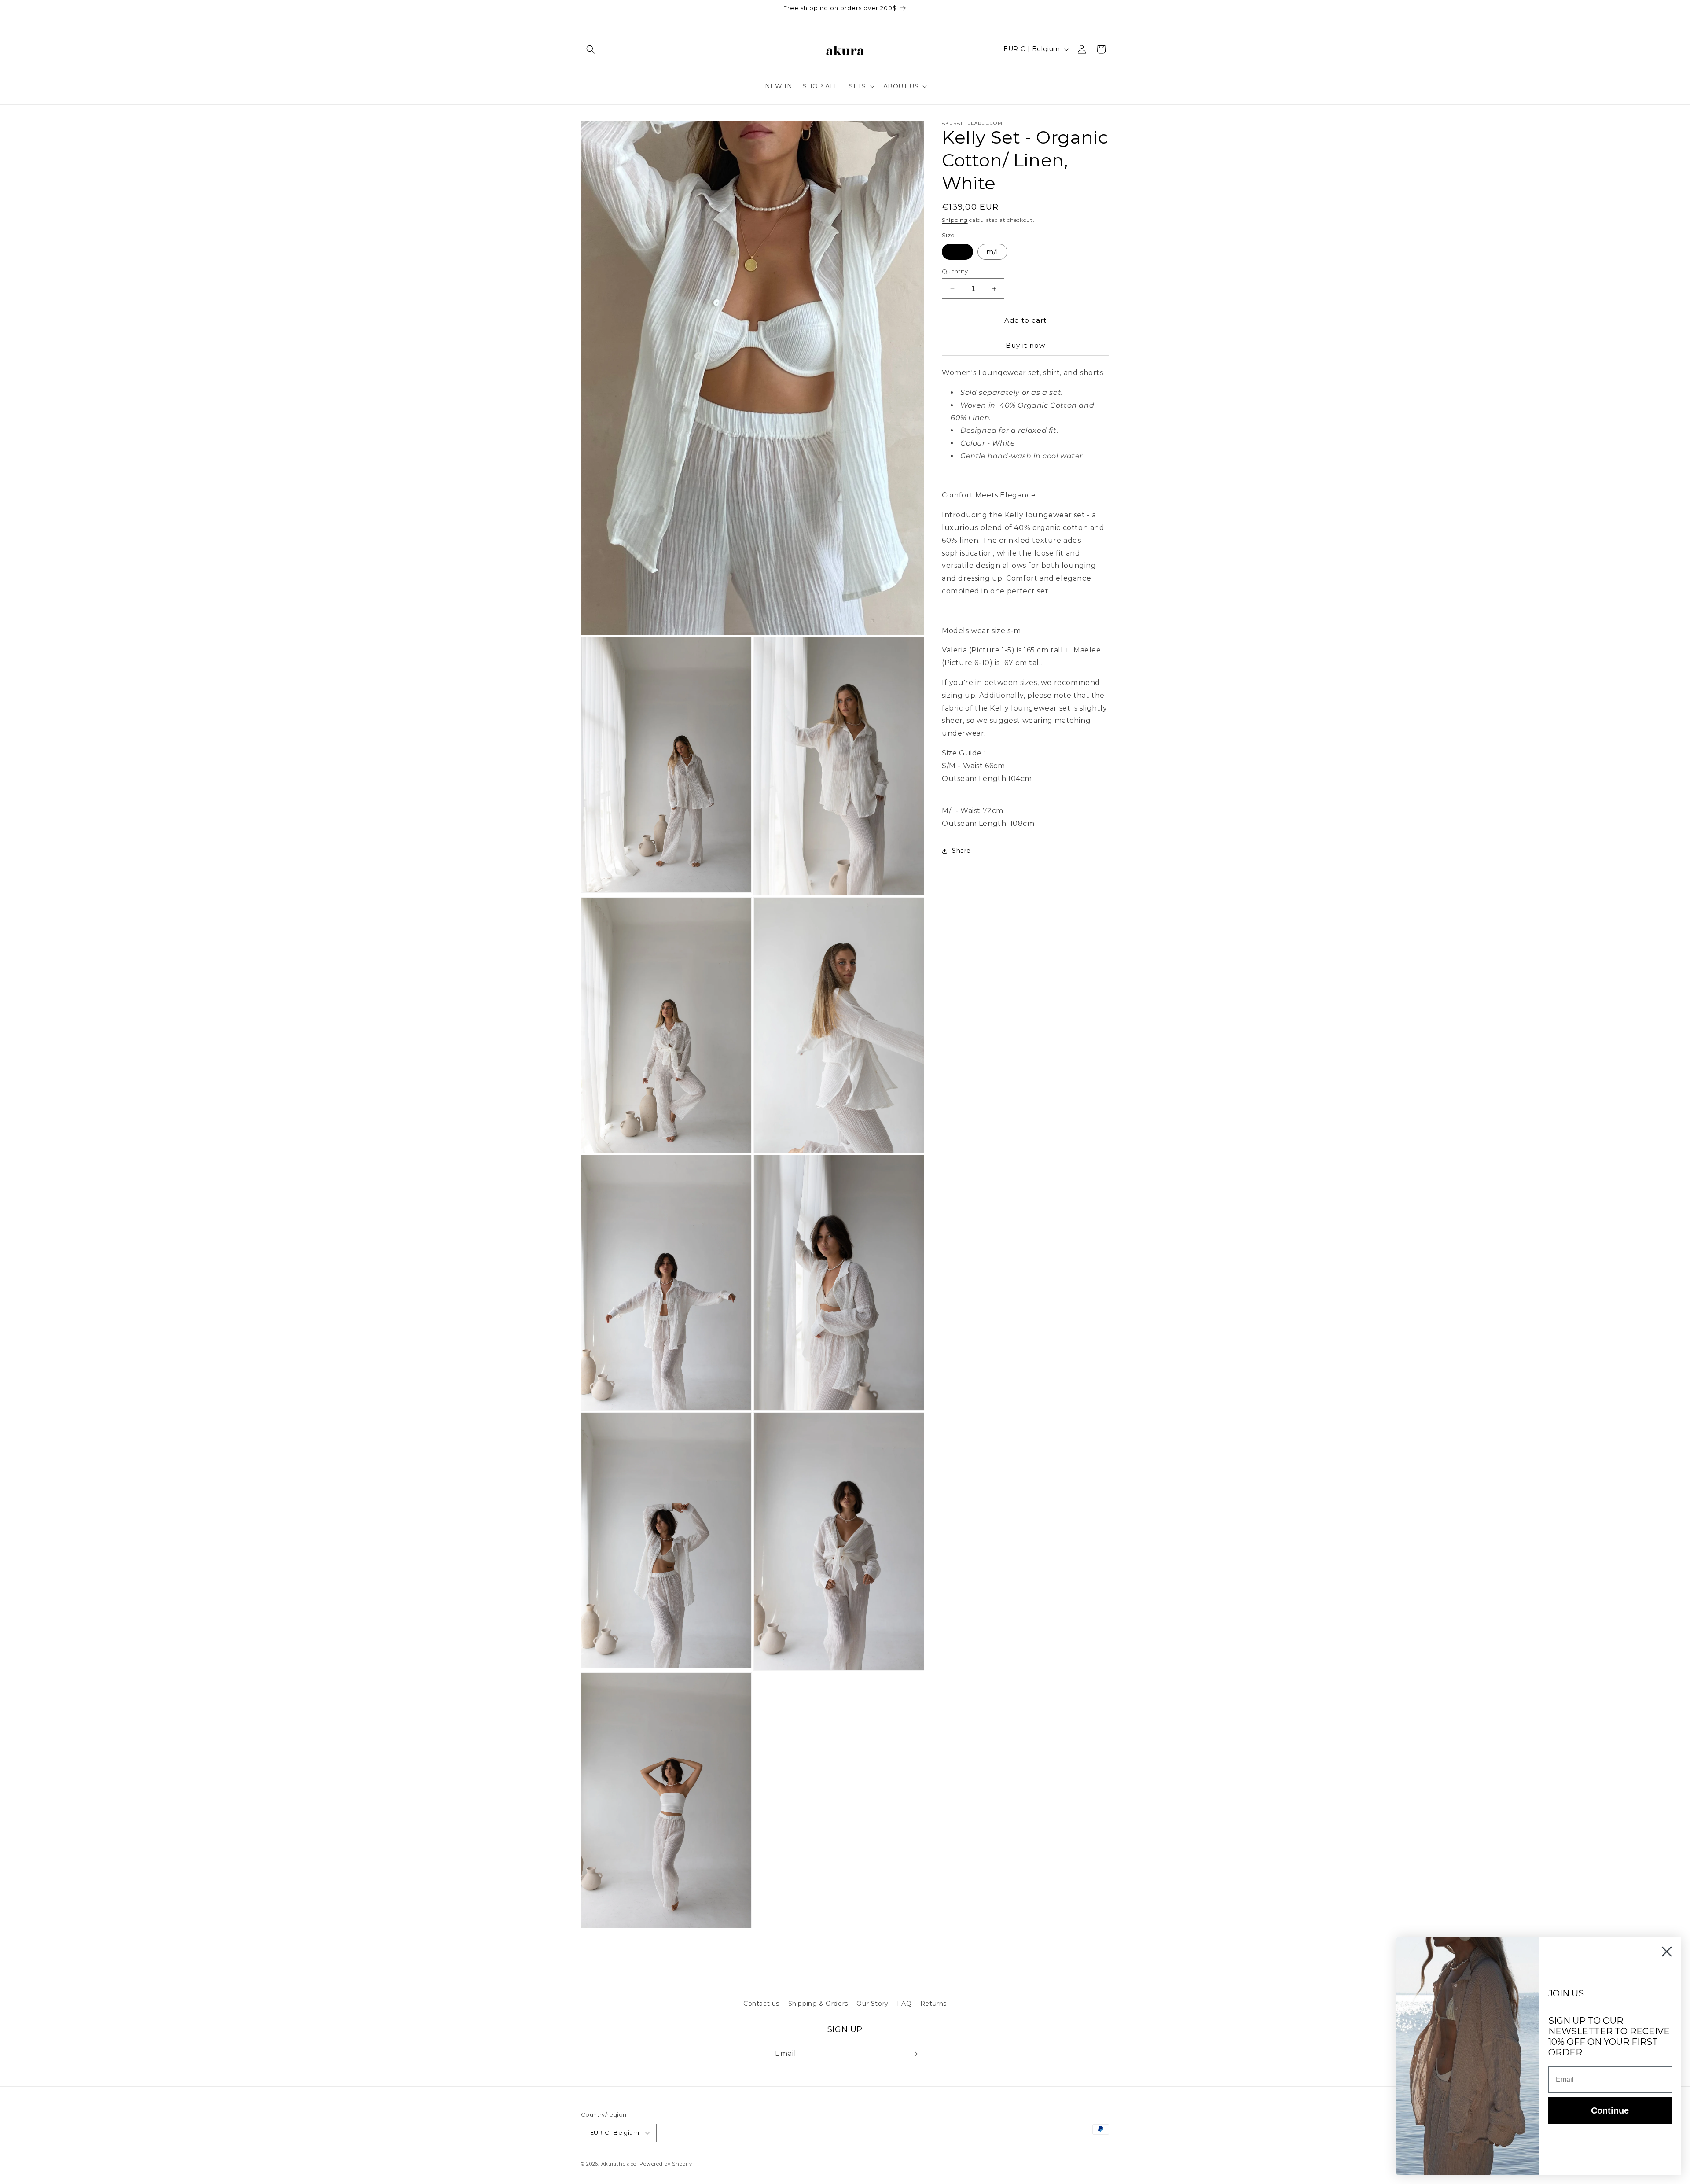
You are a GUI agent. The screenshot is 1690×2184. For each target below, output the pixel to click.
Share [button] (961, 851)
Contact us (761, 2004)
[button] (591, 49)
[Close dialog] (1667, 1952)
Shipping (955, 220)
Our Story (872, 2004)
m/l (992, 252)
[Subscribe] (914, 2054)
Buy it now (1025, 345)
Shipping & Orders (818, 2004)
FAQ (904, 2004)
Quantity (955, 271)
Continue (1610, 2110)
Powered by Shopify (666, 2164)
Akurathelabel (620, 2164)
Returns (933, 2004)
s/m (957, 252)
